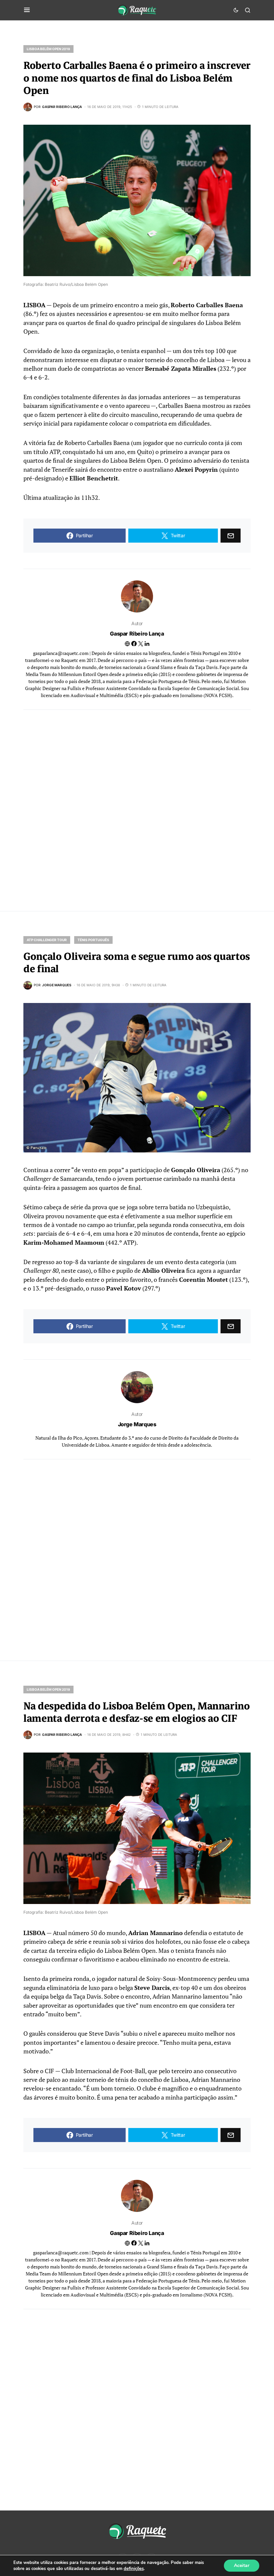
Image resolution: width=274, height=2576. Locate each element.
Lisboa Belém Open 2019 (48, 49)
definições (134, 2569)
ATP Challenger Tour (47, 940)
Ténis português (93, 940)
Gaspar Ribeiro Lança (137, 634)
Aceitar (242, 2565)
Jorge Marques (137, 1424)
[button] (27, 10)
